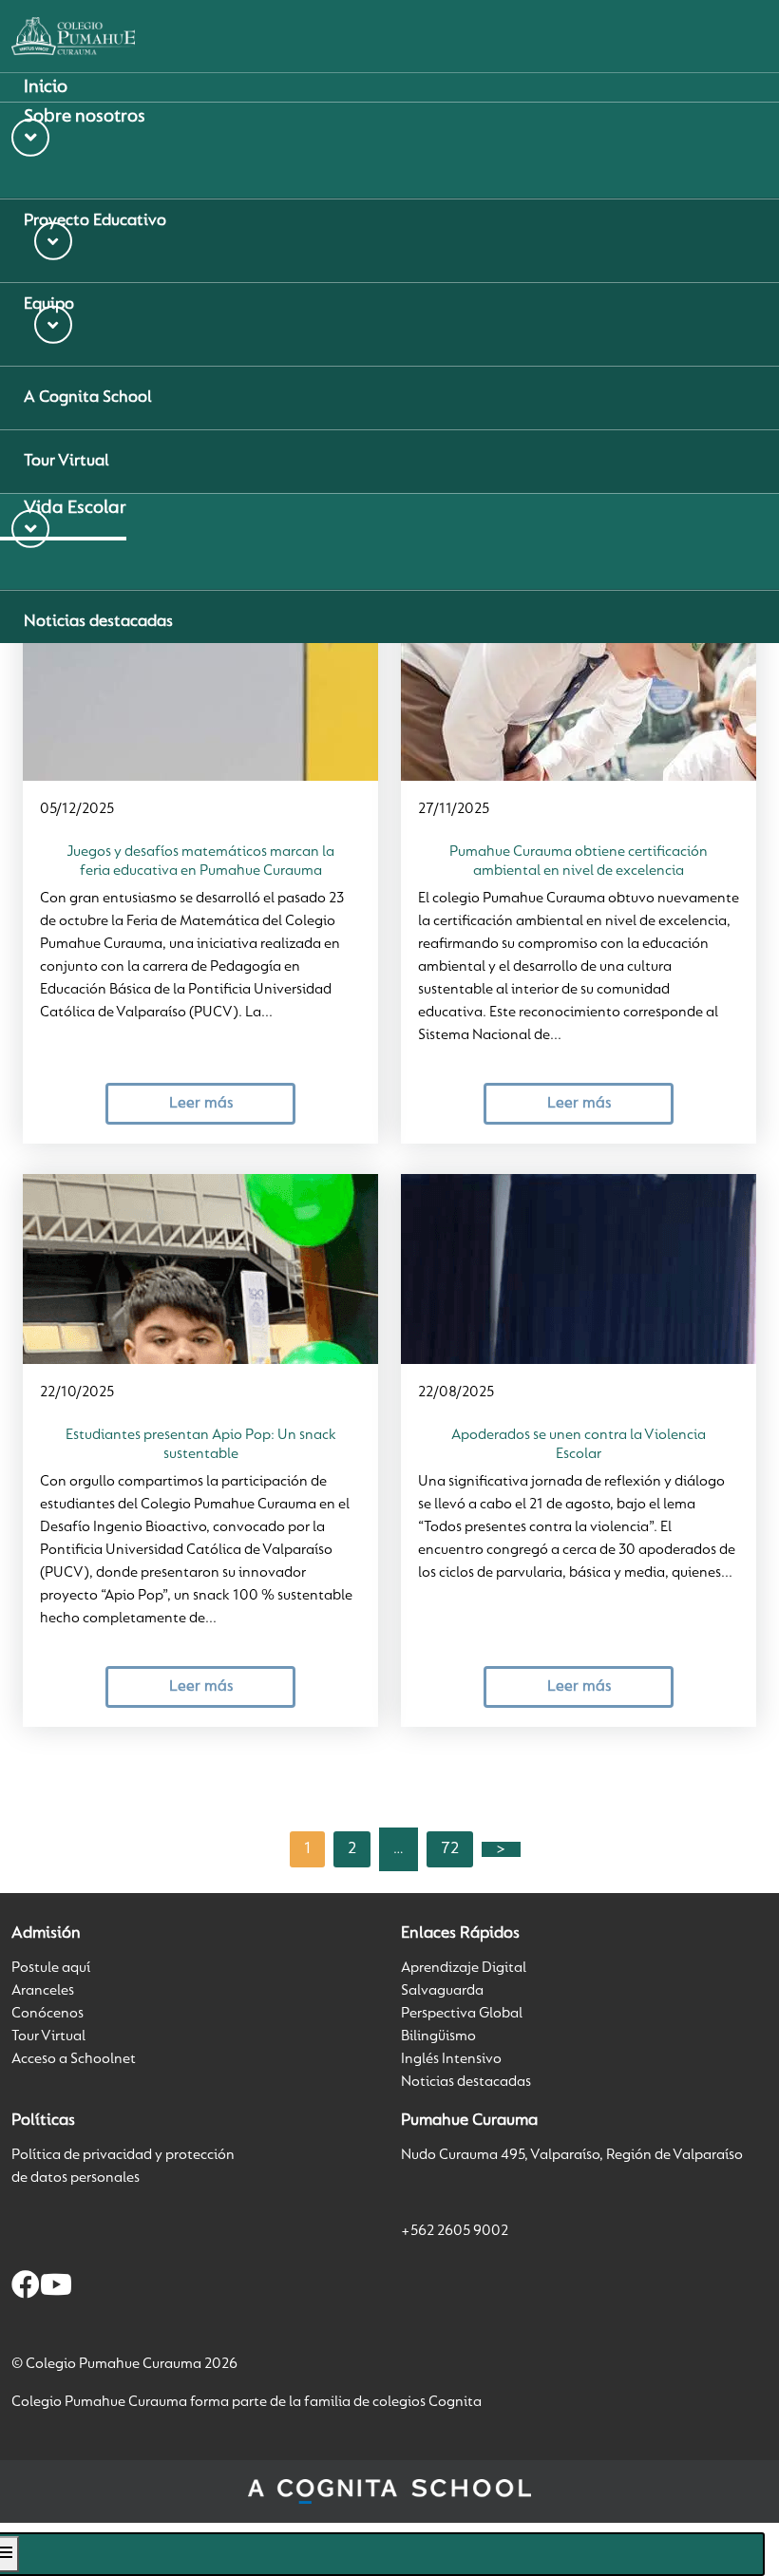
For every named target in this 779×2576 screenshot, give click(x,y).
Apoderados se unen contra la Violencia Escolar (579, 1445)
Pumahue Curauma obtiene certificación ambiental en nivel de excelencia (579, 862)
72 (450, 1849)
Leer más (201, 1103)
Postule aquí (51, 1968)
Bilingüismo (438, 2036)
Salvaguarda (442, 1991)
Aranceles (43, 1991)
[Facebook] (26, 2288)
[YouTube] (56, 2288)
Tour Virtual (48, 2036)
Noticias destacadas (466, 2082)
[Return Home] (73, 36)
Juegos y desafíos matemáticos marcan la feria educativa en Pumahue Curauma (200, 862)
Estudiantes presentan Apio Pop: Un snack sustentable (201, 1445)
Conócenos (47, 2014)
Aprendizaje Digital (464, 1968)
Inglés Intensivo (451, 2059)
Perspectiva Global (462, 2014)
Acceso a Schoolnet (74, 2059)
